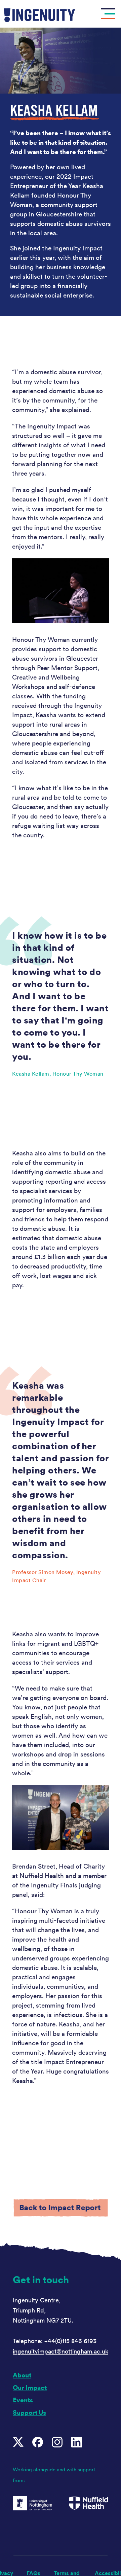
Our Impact (30, 2388)
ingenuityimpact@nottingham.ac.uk (61, 2352)
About (22, 2375)
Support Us (29, 2413)
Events (23, 2400)
